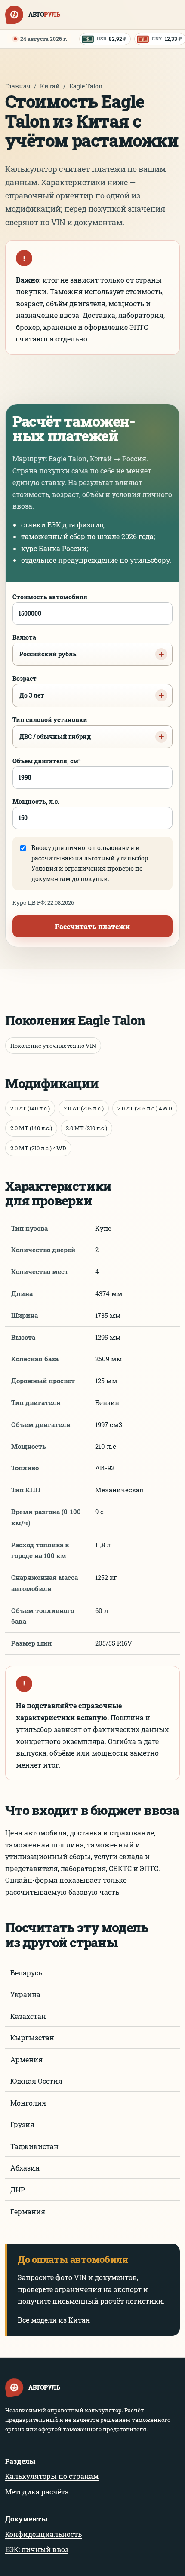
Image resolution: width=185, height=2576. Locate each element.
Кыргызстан (32, 2038)
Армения (26, 2059)
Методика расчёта (37, 2492)
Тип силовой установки (52, 728)
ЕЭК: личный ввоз (37, 2549)
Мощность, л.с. (36, 801)
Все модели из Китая (54, 2320)
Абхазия (25, 2168)
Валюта (45, 646)
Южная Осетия (36, 2081)
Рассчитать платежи (92, 926)
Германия (28, 2212)
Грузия (22, 2124)
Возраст (28, 687)
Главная (18, 86)
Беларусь (26, 1973)
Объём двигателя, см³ (47, 761)
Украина (25, 1994)
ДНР (18, 2190)
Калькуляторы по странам (52, 2476)
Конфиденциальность (43, 2534)
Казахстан (28, 2016)
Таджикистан (34, 2146)
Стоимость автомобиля (50, 597)
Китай (50, 86)
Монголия (28, 2103)
